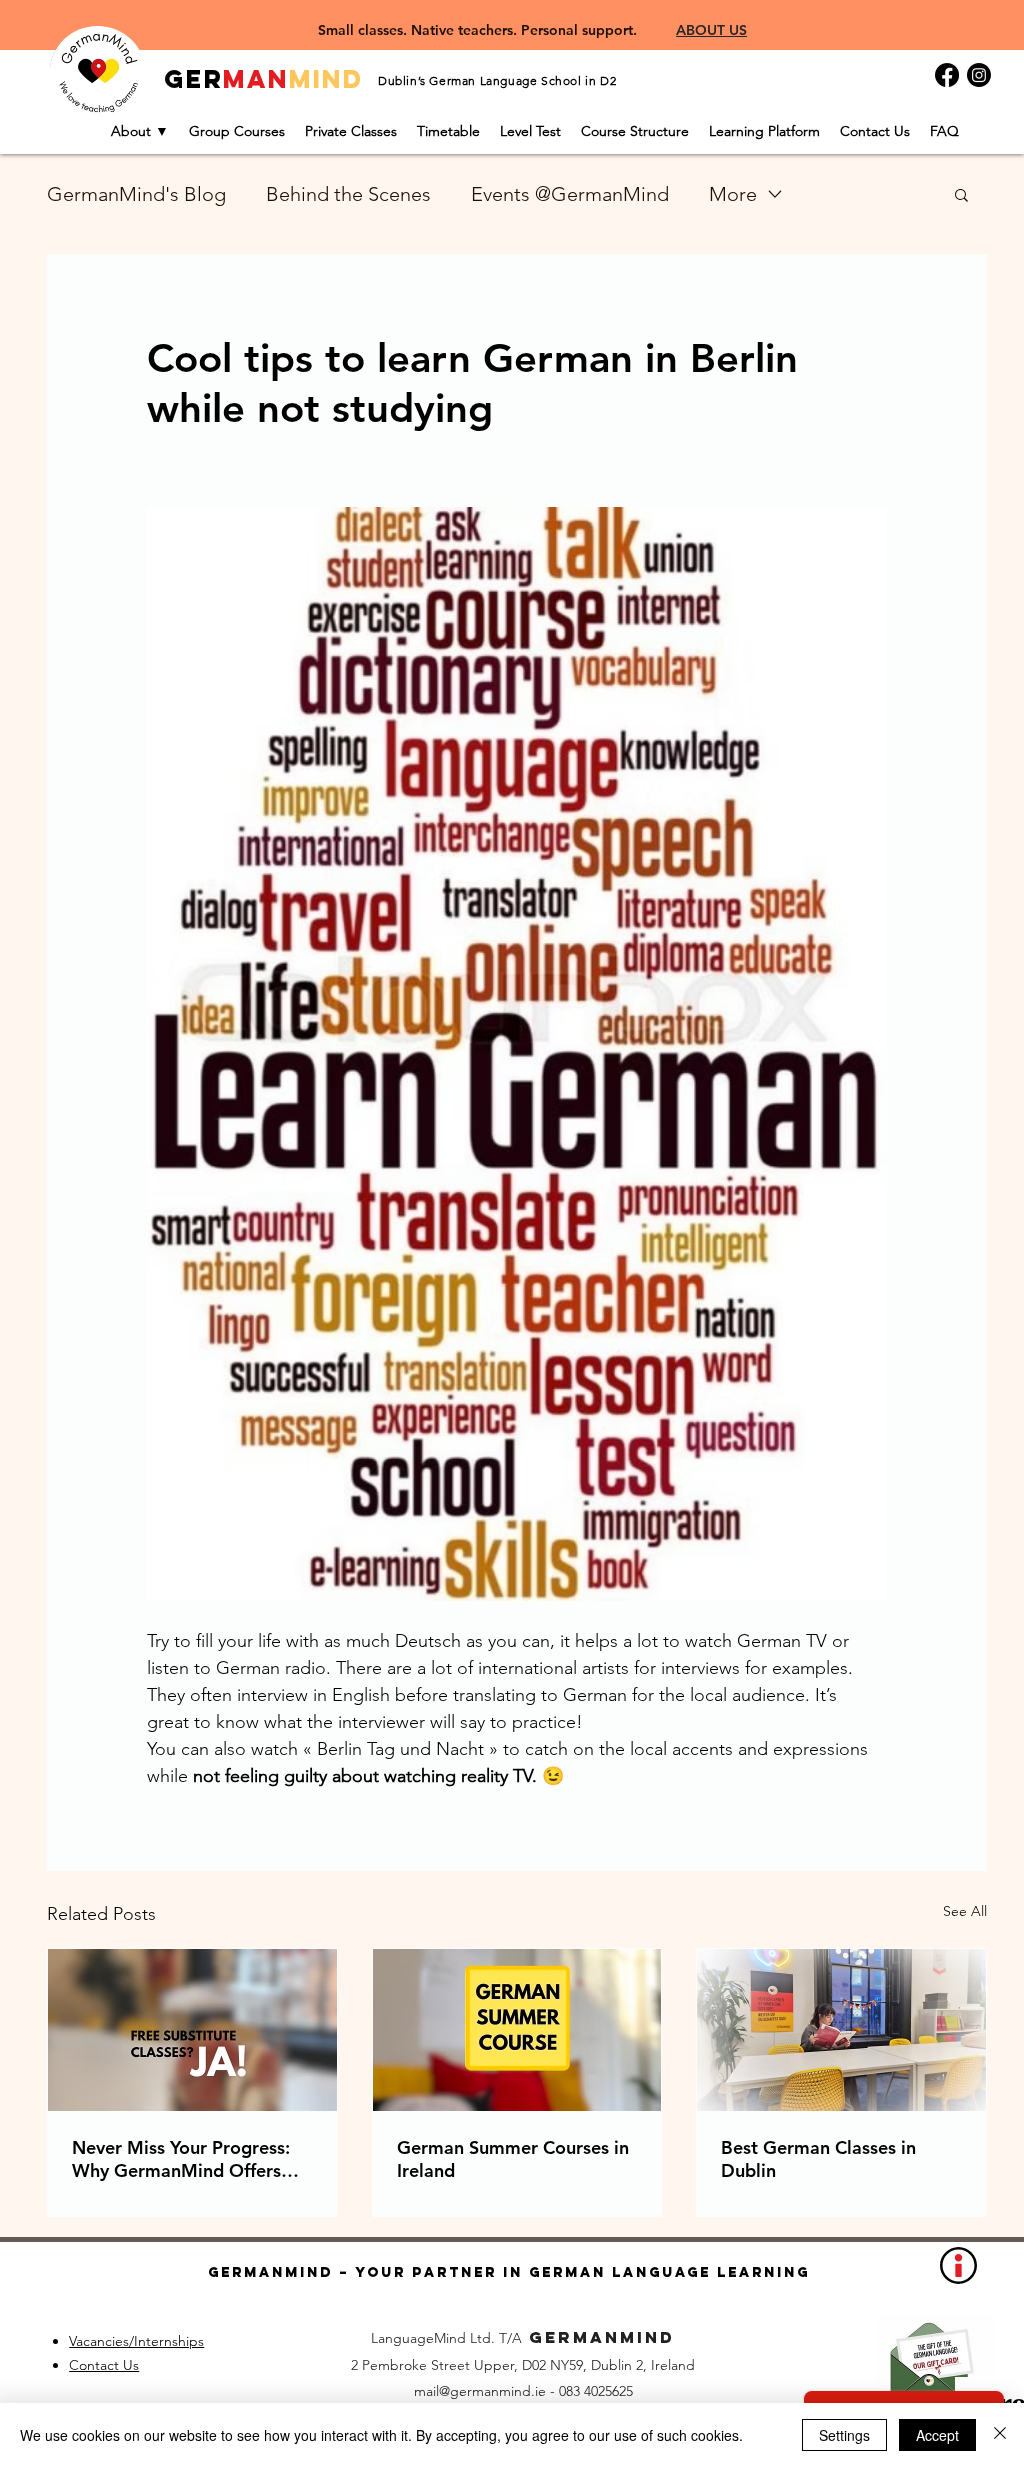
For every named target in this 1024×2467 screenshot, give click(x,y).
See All (965, 1911)
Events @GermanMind (570, 194)
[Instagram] (979, 75)
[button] (961, 194)
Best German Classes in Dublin (818, 2159)
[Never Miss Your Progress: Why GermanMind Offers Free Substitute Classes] (192, 2030)
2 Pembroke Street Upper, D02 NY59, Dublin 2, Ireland (523, 2365)
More (733, 194)
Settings (844, 2435)
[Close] (1000, 2435)
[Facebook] (947, 75)
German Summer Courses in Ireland (513, 2159)
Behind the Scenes (348, 194)
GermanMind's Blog (136, 194)
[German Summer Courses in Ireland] (517, 2030)
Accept (937, 2435)
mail (426, 2391)
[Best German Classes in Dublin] (841, 2030)
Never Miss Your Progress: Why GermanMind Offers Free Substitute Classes (181, 2159)
